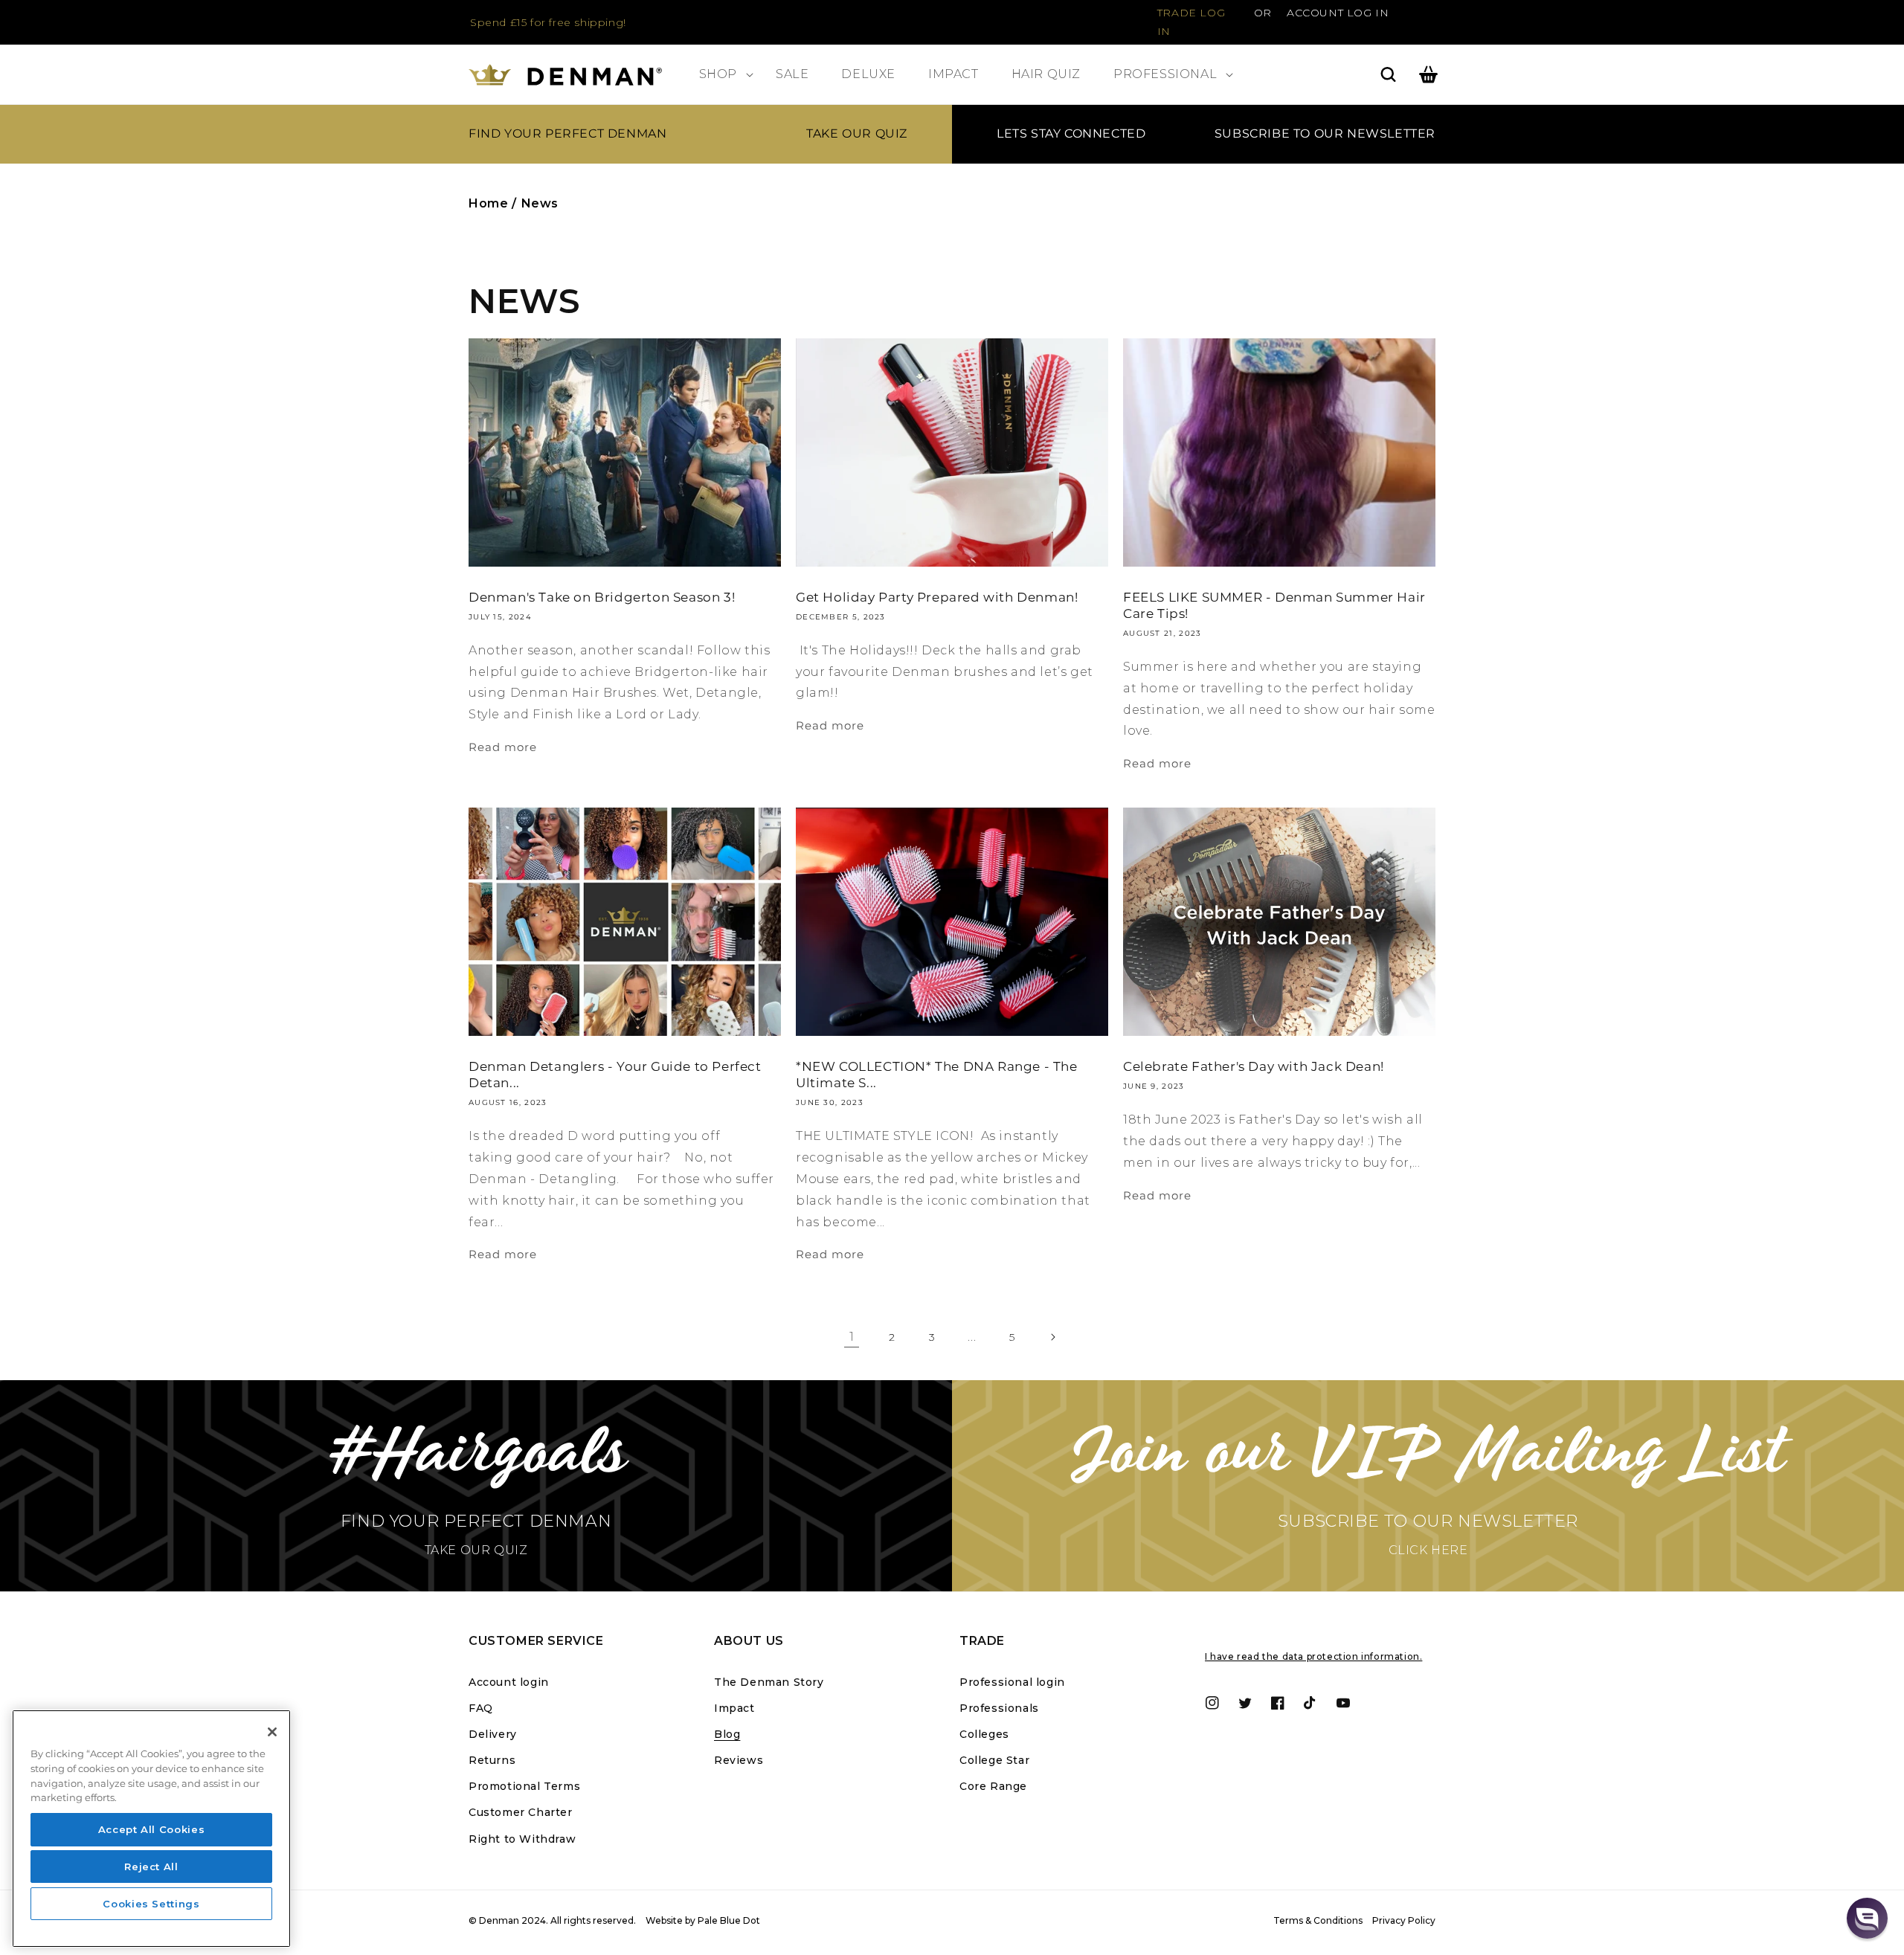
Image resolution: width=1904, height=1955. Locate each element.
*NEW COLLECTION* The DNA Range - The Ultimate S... (937, 1075)
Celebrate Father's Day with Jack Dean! (1254, 1066)
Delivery (493, 1734)
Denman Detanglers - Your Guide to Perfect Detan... (615, 1075)
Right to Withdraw (522, 1839)
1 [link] (852, 1337)
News (540, 203)
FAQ (481, 1708)
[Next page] (1052, 1337)
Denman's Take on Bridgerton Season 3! (602, 597)
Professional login (1012, 1682)
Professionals (999, 1708)
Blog (727, 1734)
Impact (734, 1708)
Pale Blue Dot (729, 1920)
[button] (721, 75)
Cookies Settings (151, 1904)
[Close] (272, 1732)
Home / (493, 203)
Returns (492, 1760)
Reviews (739, 1760)
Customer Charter (521, 1812)
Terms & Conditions (1318, 1920)
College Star (994, 1760)
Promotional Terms (524, 1786)
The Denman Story (769, 1682)
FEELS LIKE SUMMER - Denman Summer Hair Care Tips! (1274, 605)
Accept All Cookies (152, 1829)
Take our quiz (857, 133)
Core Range (993, 1786)
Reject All (151, 1867)
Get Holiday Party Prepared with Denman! (937, 597)
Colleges (984, 1734)
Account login (509, 1682)
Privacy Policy (1404, 1920)
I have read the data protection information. (1313, 1656)
